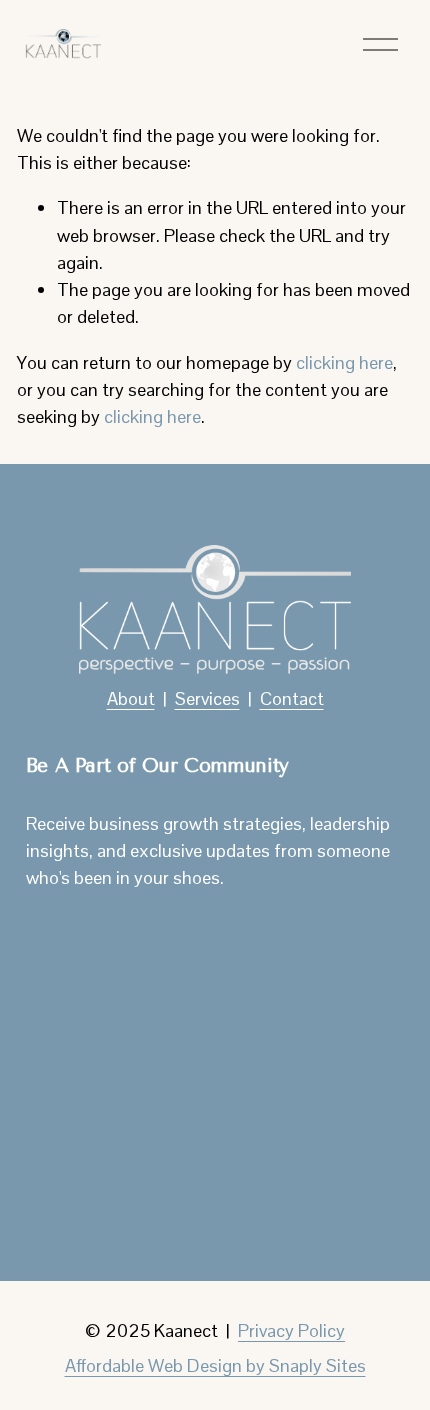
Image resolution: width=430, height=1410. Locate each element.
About (131, 698)
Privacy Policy (291, 1330)
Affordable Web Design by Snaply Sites (215, 1365)
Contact (292, 698)
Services (207, 698)
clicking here (344, 362)
